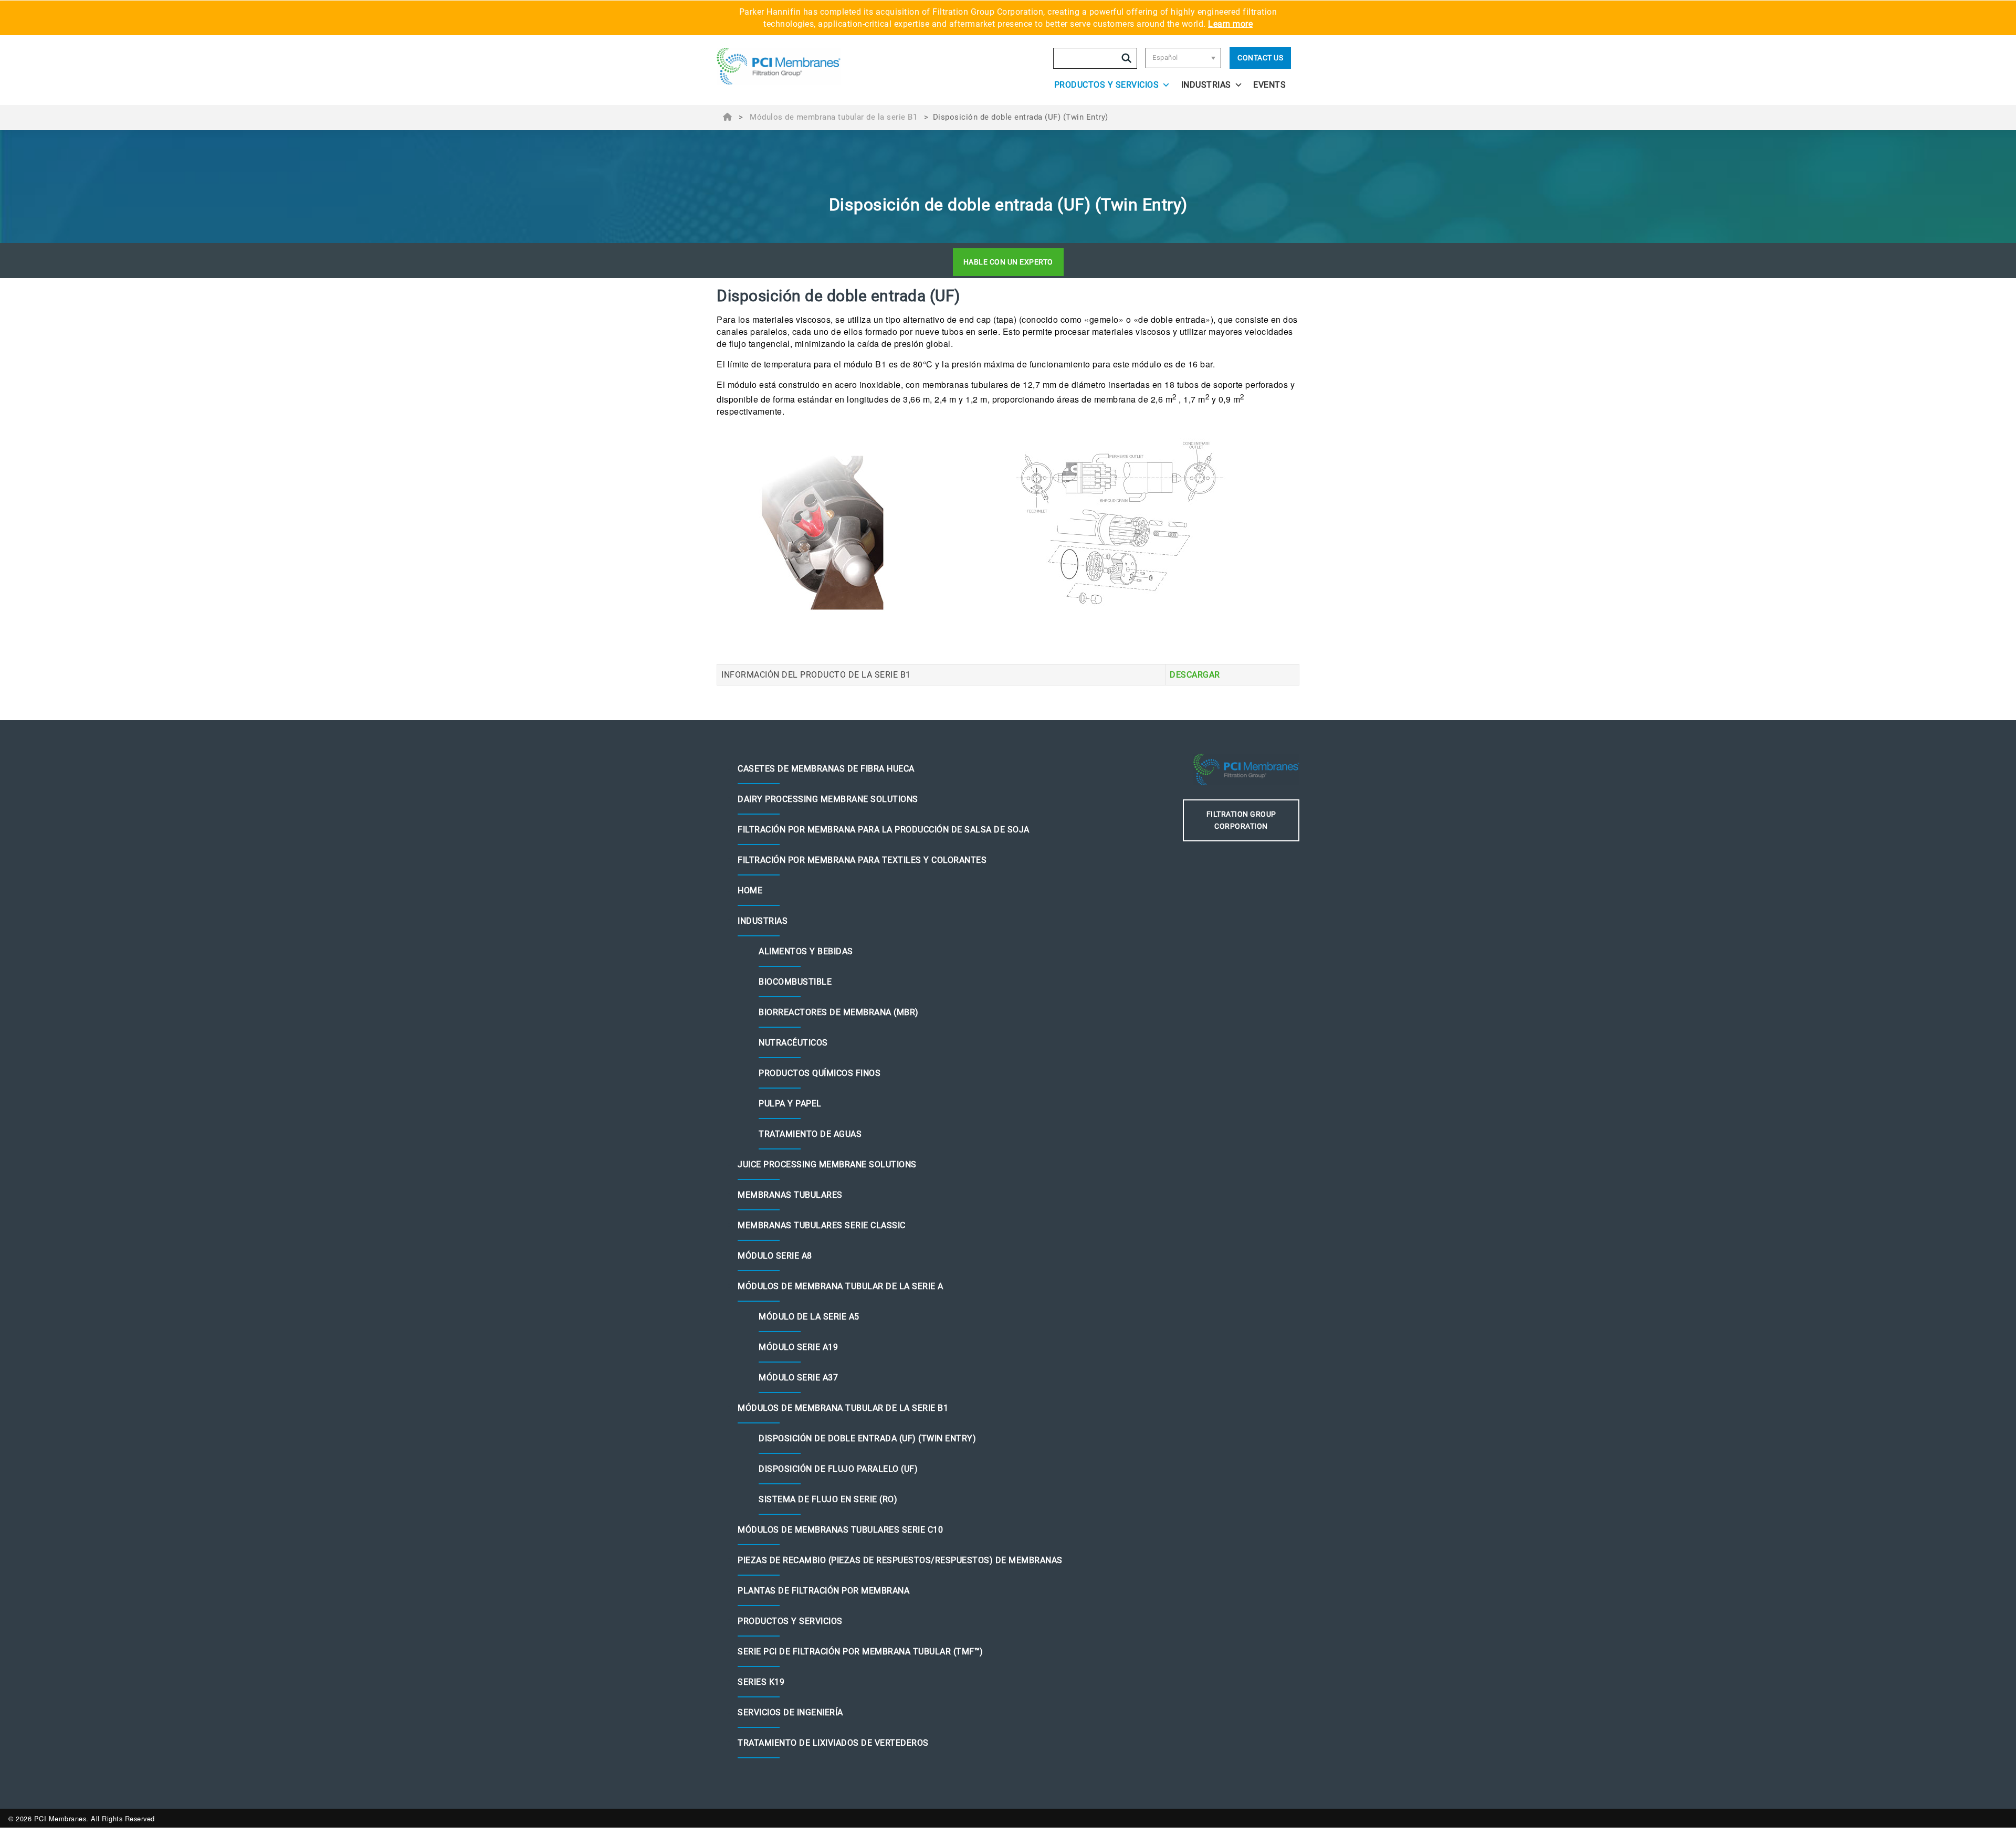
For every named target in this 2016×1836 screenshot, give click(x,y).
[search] (1127, 58)
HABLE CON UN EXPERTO (1008, 262)
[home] (789, 66)
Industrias (1206, 85)
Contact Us (1260, 58)
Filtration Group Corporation (1241, 820)
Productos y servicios (1107, 85)
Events (1269, 85)
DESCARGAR (1195, 675)
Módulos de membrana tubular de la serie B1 (833, 117)
